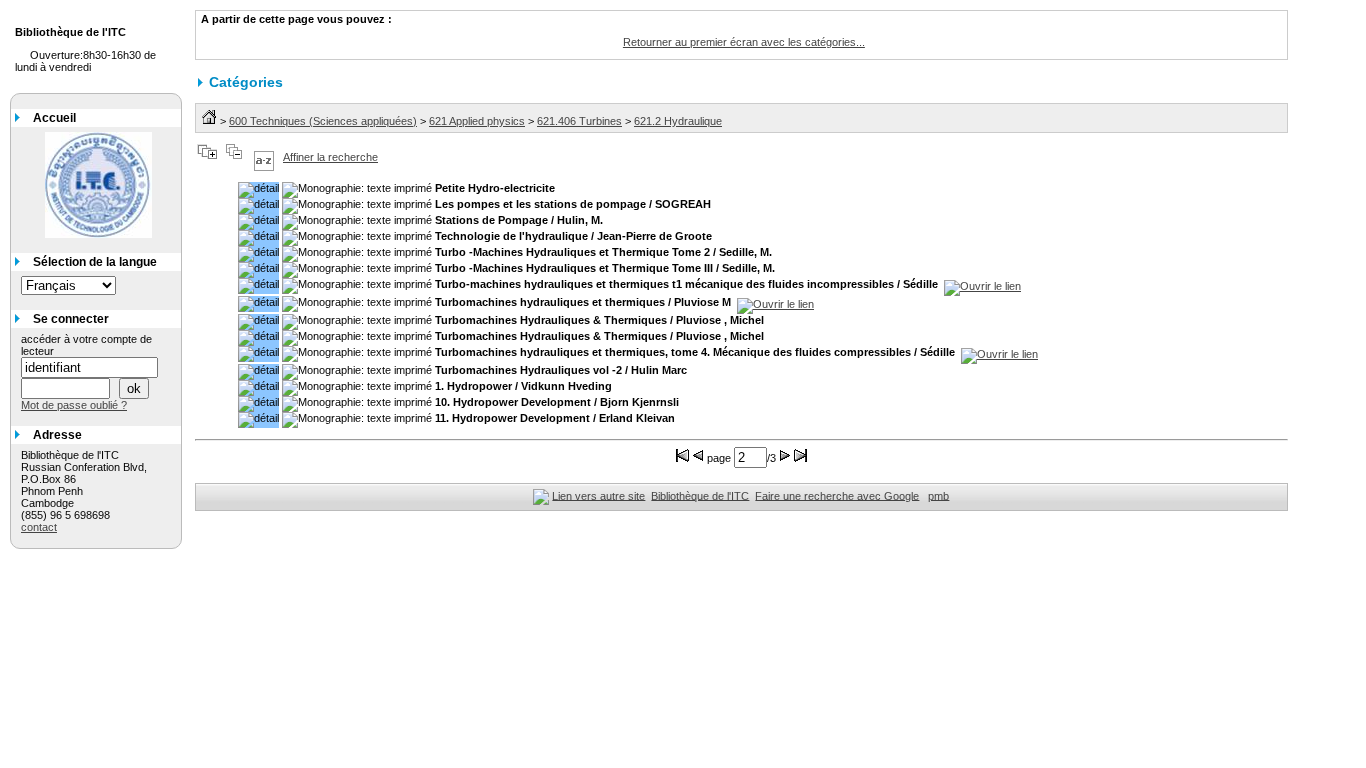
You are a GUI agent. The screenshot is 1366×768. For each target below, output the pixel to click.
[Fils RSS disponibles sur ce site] (541, 495)
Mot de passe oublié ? (74, 405)
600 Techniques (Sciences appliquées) (323, 121)
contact (39, 527)
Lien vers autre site (598, 495)
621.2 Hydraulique (678, 121)
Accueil (54, 118)
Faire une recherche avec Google (837, 495)
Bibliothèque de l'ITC (700, 495)
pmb (938, 495)
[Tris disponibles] (264, 157)
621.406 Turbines (579, 121)
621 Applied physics (477, 121)
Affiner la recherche (330, 157)
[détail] (258, 190)
